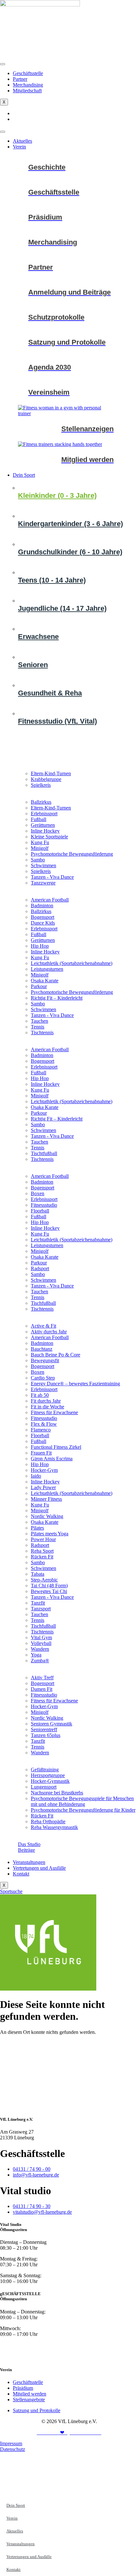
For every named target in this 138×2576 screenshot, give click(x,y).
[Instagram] (69, 2357)
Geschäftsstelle (28, 73)
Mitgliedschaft (27, 91)
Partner (20, 79)
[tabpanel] (78, 780)
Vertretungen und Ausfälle (39, 1868)
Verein (19, 147)
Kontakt (21, 1874)
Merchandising (28, 85)
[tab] (76, 495)
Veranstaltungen (29, 1862)
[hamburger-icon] (3, 64)
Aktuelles (22, 141)
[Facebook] (69, 2345)
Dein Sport (24, 475)
